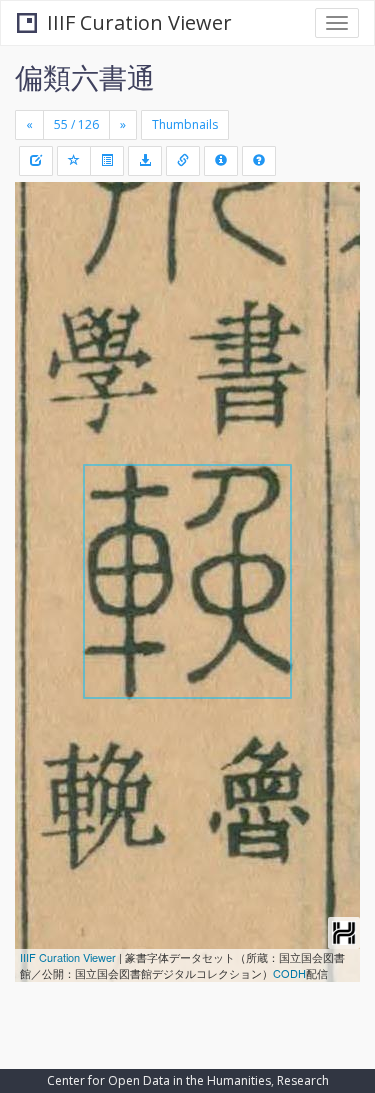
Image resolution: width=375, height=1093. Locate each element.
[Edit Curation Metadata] (36, 161)
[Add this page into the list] (74, 161)
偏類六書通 (85, 77)
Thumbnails (185, 124)
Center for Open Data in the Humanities (159, 1080)
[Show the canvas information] (183, 161)
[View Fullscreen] (42, 283)
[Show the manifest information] (221, 161)
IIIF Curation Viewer (139, 22)
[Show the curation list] (107, 161)
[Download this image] (145, 161)
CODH (289, 973)
